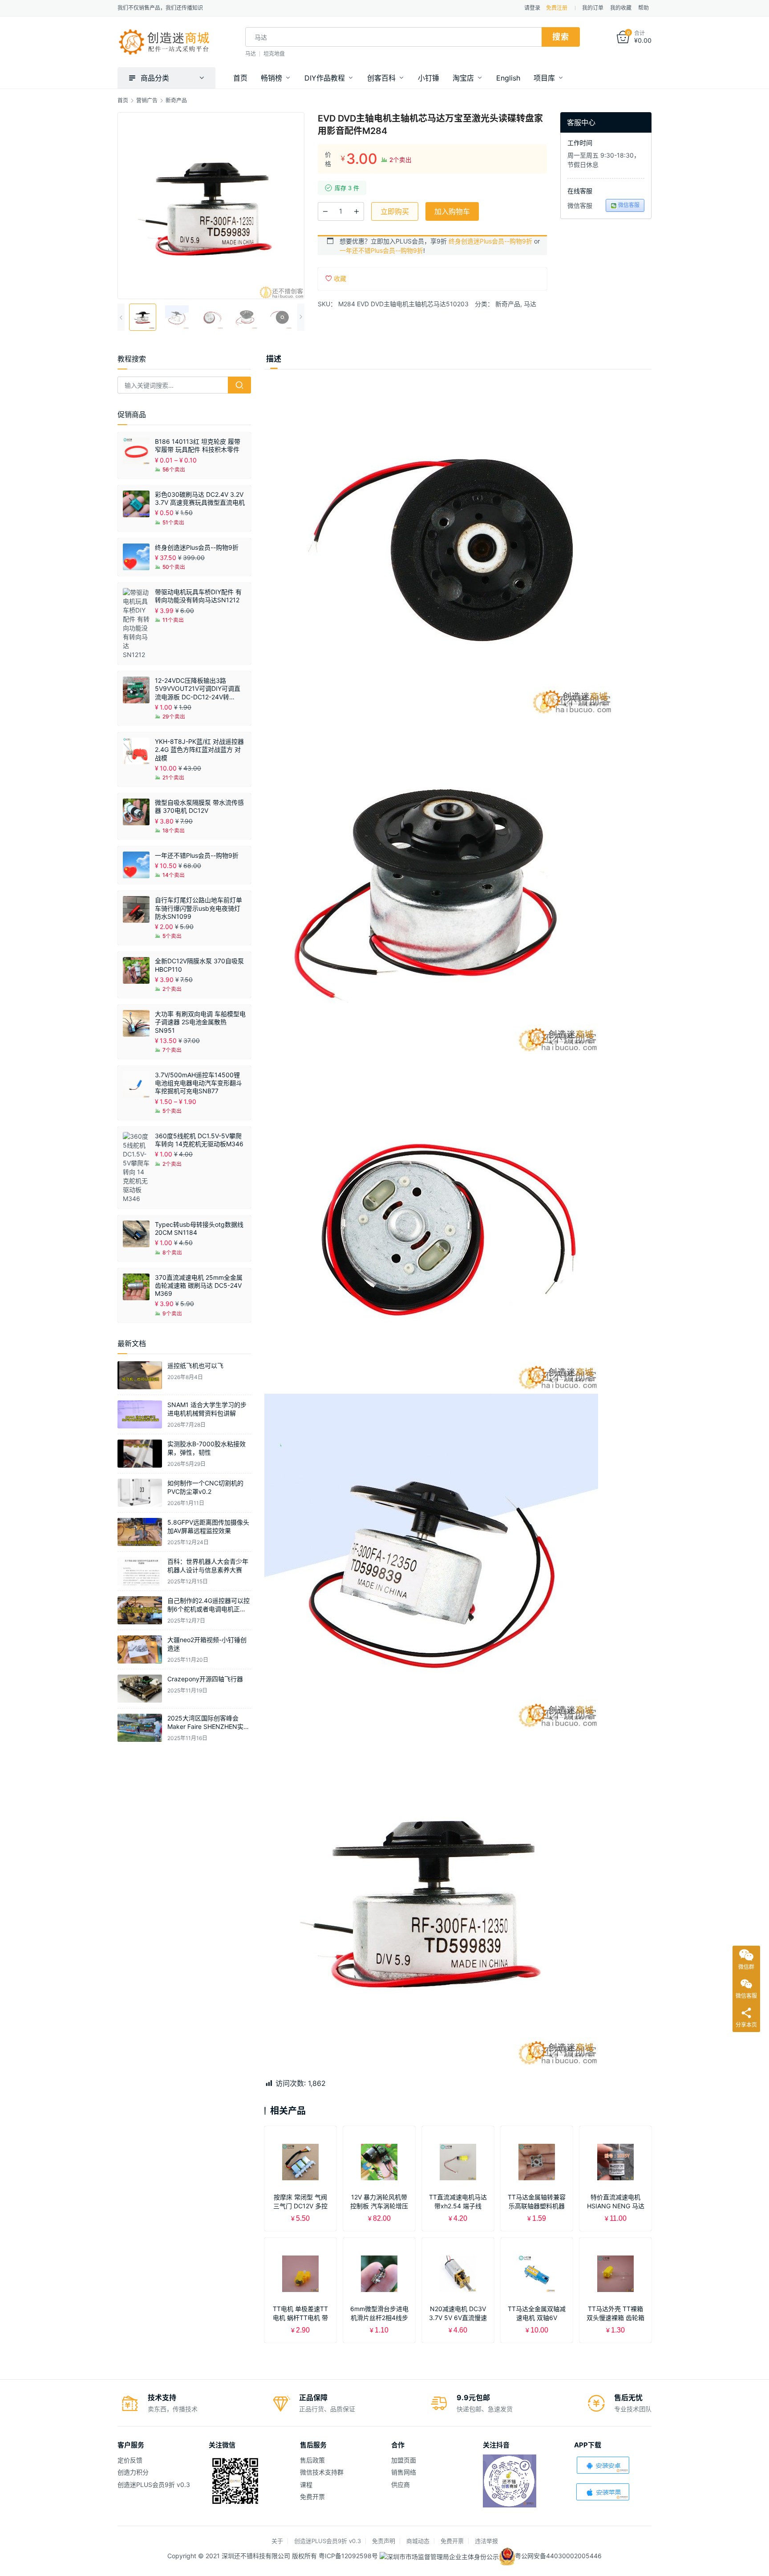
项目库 (544, 78)
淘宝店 (463, 78)
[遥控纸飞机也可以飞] (140, 1375)
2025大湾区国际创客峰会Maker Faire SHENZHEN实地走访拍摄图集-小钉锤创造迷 (208, 1727)
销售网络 (404, 2472)
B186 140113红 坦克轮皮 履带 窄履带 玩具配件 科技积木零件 (198, 445)
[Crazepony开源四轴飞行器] (140, 1689)
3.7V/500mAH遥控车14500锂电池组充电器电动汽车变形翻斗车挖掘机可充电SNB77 (198, 1083)
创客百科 (381, 78)
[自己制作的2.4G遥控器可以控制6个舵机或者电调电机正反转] (140, 1610)
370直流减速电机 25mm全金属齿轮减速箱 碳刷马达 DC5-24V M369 (199, 1285)
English (508, 78)
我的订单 (593, 8)
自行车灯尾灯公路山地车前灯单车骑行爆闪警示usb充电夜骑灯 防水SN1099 (198, 908)
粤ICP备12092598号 (349, 2556)
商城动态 (418, 2541)
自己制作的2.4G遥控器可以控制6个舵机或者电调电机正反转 (208, 1609)
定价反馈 (130, 2460)
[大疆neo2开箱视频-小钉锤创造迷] (140, 1649)
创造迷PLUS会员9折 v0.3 (154, 2485)
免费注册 (557, 8)
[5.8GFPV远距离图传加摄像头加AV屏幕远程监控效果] (140, 1532)
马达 (251, 54)
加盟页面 (404, 2460)
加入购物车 (452, 211)
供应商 (401, 2485)
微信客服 (629, 205)
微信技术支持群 (322, 2472)
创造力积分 (133, 2472)
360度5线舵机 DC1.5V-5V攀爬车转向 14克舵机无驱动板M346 (199, 1140)
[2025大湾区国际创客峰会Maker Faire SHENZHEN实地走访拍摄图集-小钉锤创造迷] (140, 1728)
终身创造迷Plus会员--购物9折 (490, 241)
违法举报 (486, 2541)
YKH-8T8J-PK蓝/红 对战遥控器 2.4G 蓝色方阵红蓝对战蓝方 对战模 (199, 749)
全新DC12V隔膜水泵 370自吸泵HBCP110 (199, 965)
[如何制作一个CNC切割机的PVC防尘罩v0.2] (140, 1493)
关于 (277, 2541)
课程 (306, 2485)
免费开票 (312, 2497)
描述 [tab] (274, 359)
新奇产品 (508, 304)
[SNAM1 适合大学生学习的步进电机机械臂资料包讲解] (140, 1414)
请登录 (532, 8)
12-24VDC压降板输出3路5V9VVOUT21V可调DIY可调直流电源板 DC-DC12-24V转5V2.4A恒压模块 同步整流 (198, 689)
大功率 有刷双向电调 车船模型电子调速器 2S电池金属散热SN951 (200, 1022)
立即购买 (395, 211)
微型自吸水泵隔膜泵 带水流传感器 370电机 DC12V (199, 806)
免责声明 (384, 2541)
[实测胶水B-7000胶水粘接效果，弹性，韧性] (140, 1454)
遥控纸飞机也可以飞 (195, 1365)
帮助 (644, 8)
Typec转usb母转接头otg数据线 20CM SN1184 (199, 1228)
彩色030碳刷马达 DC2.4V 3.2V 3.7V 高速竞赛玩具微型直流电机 (200, 498)
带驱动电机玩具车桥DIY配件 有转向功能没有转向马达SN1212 (198, 596)
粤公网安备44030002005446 (558, 2556)
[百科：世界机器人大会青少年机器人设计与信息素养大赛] (140, 1571)
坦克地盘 (274, 54)
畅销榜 (271, 78)
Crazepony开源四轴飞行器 (205, 1679)
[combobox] (393, 37)
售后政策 (312, 2460)
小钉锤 (429, 78)
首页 (240, 78)
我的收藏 (621, 8)
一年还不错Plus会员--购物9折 (381, 250)
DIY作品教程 (325, 78)
